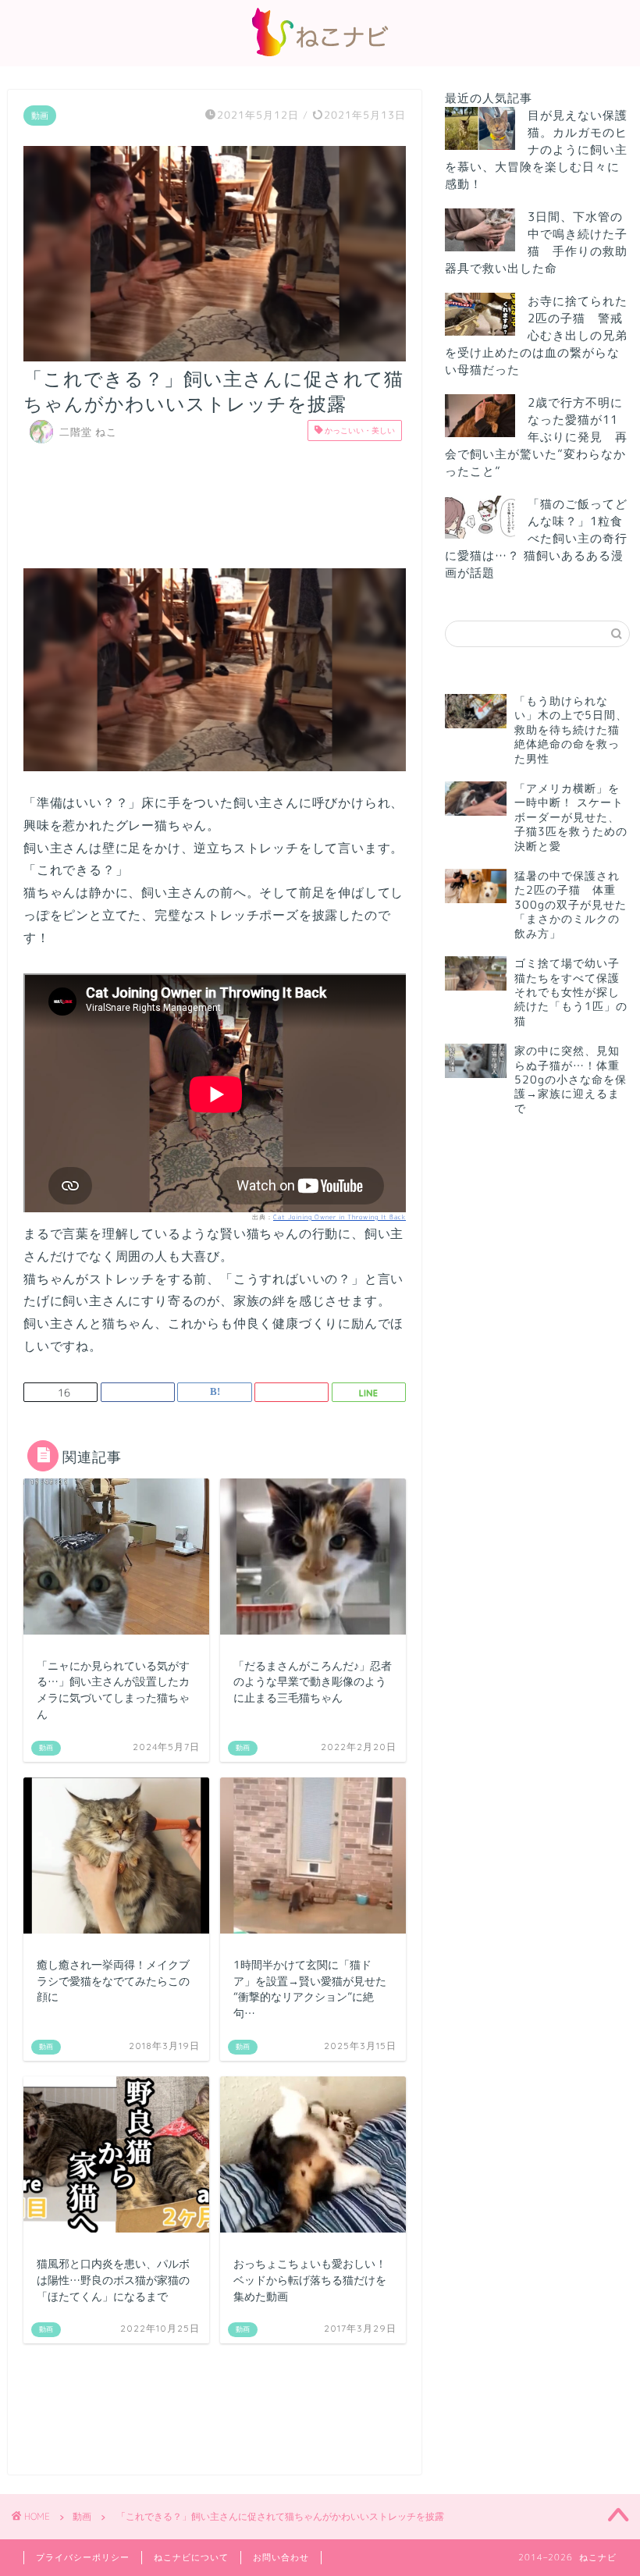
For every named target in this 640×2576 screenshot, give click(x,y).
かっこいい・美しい (359, 430)
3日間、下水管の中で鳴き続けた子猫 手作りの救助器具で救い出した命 (536, 242)
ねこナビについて (191, 2557)
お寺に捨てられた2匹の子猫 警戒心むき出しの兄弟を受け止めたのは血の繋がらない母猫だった (536, 335)
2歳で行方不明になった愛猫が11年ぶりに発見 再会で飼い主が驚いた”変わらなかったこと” (536, 437)
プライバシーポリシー (83, 2557)
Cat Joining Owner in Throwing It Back (340, 1217)
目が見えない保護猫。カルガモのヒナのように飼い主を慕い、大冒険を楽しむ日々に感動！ (536, 149)
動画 (40, 116)
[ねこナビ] (320, 56)
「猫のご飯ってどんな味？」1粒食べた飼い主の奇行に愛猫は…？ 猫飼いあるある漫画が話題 (536, 538)
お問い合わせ (281, 2557)
